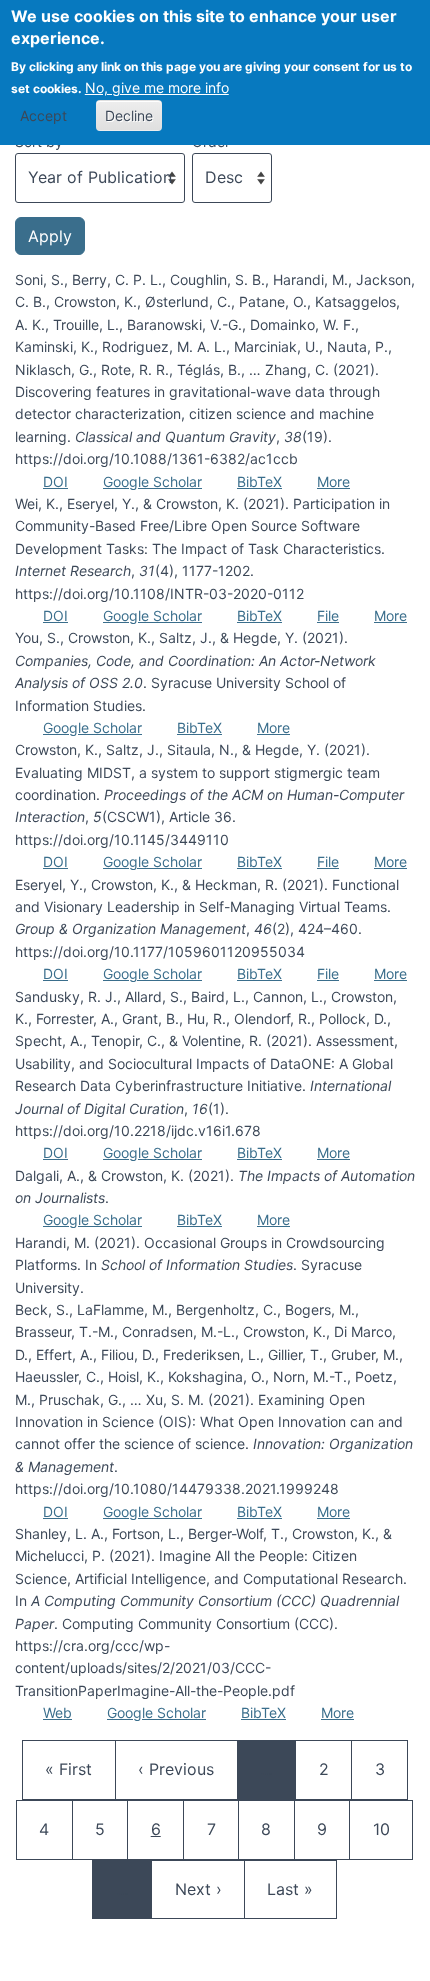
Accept (43, 115)
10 (391, 1828)
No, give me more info (157, 87)
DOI (55, 481)
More (333, 481)
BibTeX (259, 481)
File (328, 615)
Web (57, 1712)
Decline (129, 115)
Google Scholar (152, 481)
